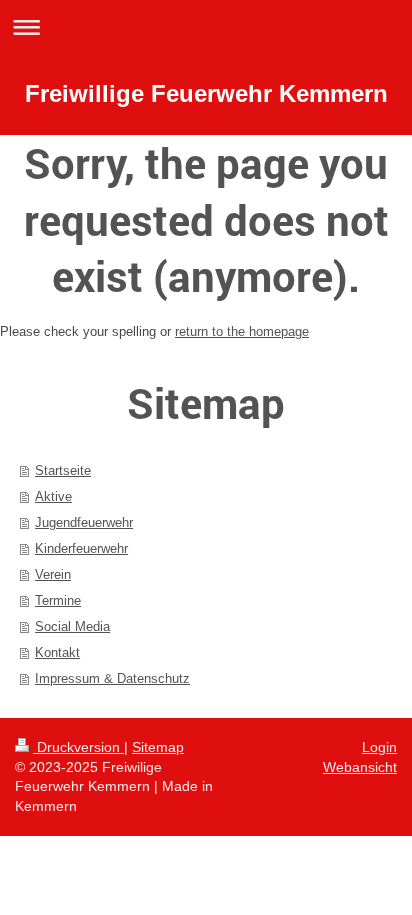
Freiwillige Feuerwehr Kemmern (206, 93)
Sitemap (158, 747)
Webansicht (360, 767)
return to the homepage (242, 331)
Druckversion (78, 747)
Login (379, 747)
